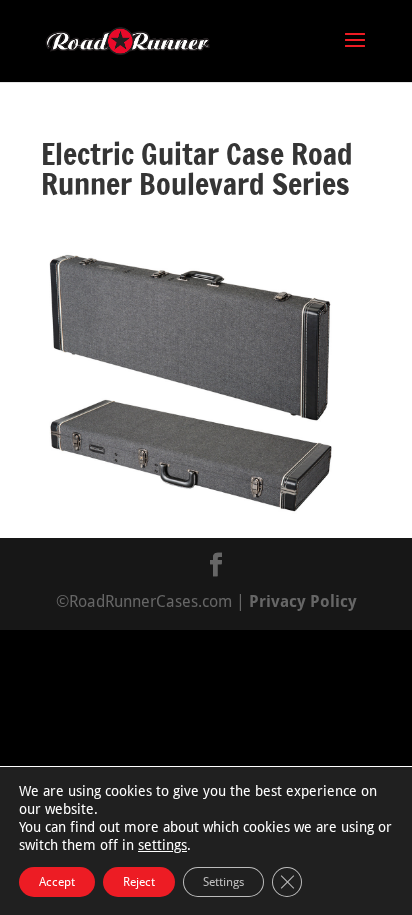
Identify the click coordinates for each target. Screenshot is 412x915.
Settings (223, 882)
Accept (57, 882)
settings (162, 845)
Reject (139, 882)
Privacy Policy (303, 601)
